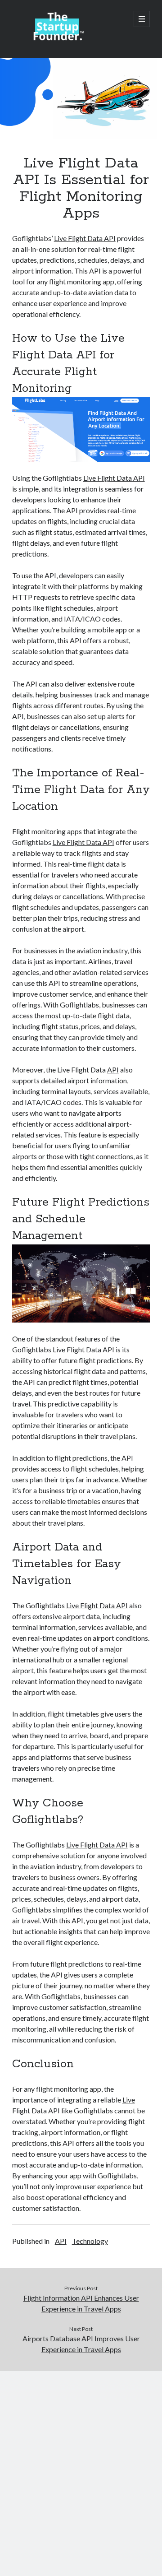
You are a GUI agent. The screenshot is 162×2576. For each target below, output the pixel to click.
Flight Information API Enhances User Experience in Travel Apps (81, 2303)
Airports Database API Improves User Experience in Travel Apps (81, 2344)
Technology (90, 2241)
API (113, 1070)
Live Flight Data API (85, 238)
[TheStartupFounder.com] (57, 39)
